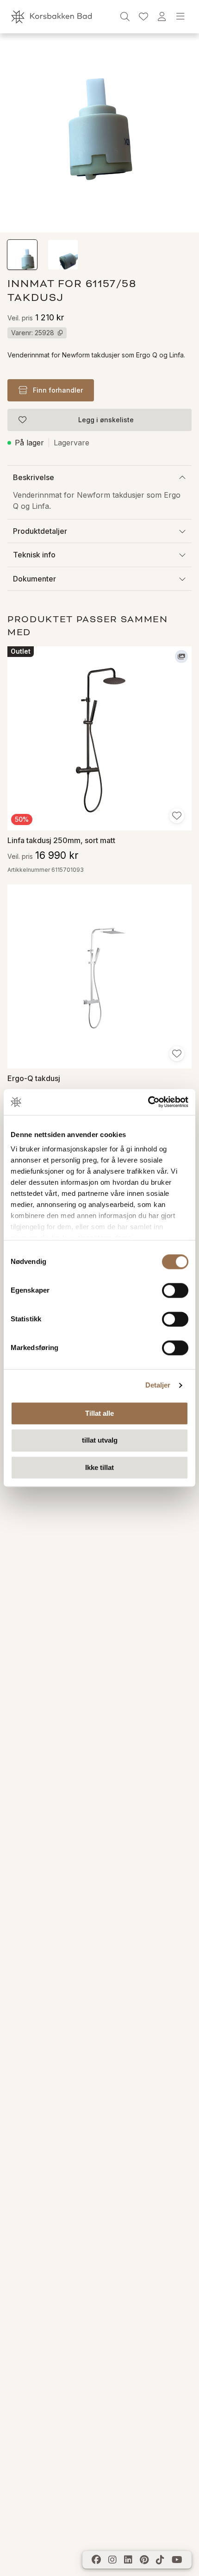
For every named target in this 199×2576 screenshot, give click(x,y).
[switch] (175, 1290)
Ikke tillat (99, 1467)
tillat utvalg (100, 1441)
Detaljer (158, 1385)
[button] (22, 255)
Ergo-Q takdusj (34, 1078)
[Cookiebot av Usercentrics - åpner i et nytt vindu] (148, 1102)
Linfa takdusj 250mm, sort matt (61, 840)
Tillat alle (99, 1413)
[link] (143, 17)
